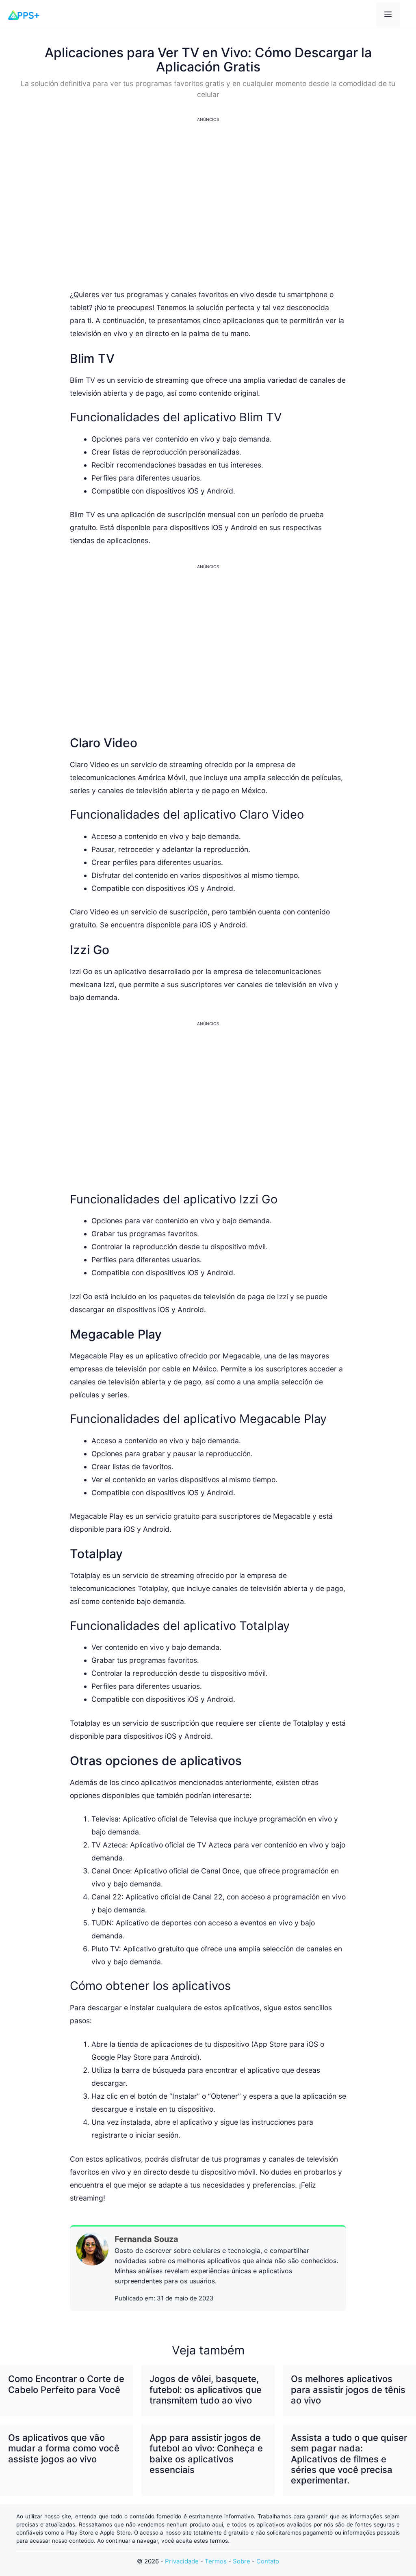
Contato (268, 2561)
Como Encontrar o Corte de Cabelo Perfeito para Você (66, 2384)
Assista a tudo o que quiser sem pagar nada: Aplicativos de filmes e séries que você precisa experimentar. (349, 2459)
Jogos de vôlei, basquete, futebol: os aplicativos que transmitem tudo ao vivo (206, 2390)
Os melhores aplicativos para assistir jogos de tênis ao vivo (348, 2390)
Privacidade (182, 2561)
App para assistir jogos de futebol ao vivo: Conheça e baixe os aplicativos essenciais (206, 2454)
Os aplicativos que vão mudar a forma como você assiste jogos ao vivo (64, 2448)
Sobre (242, 2561)
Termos (216, 2561)
